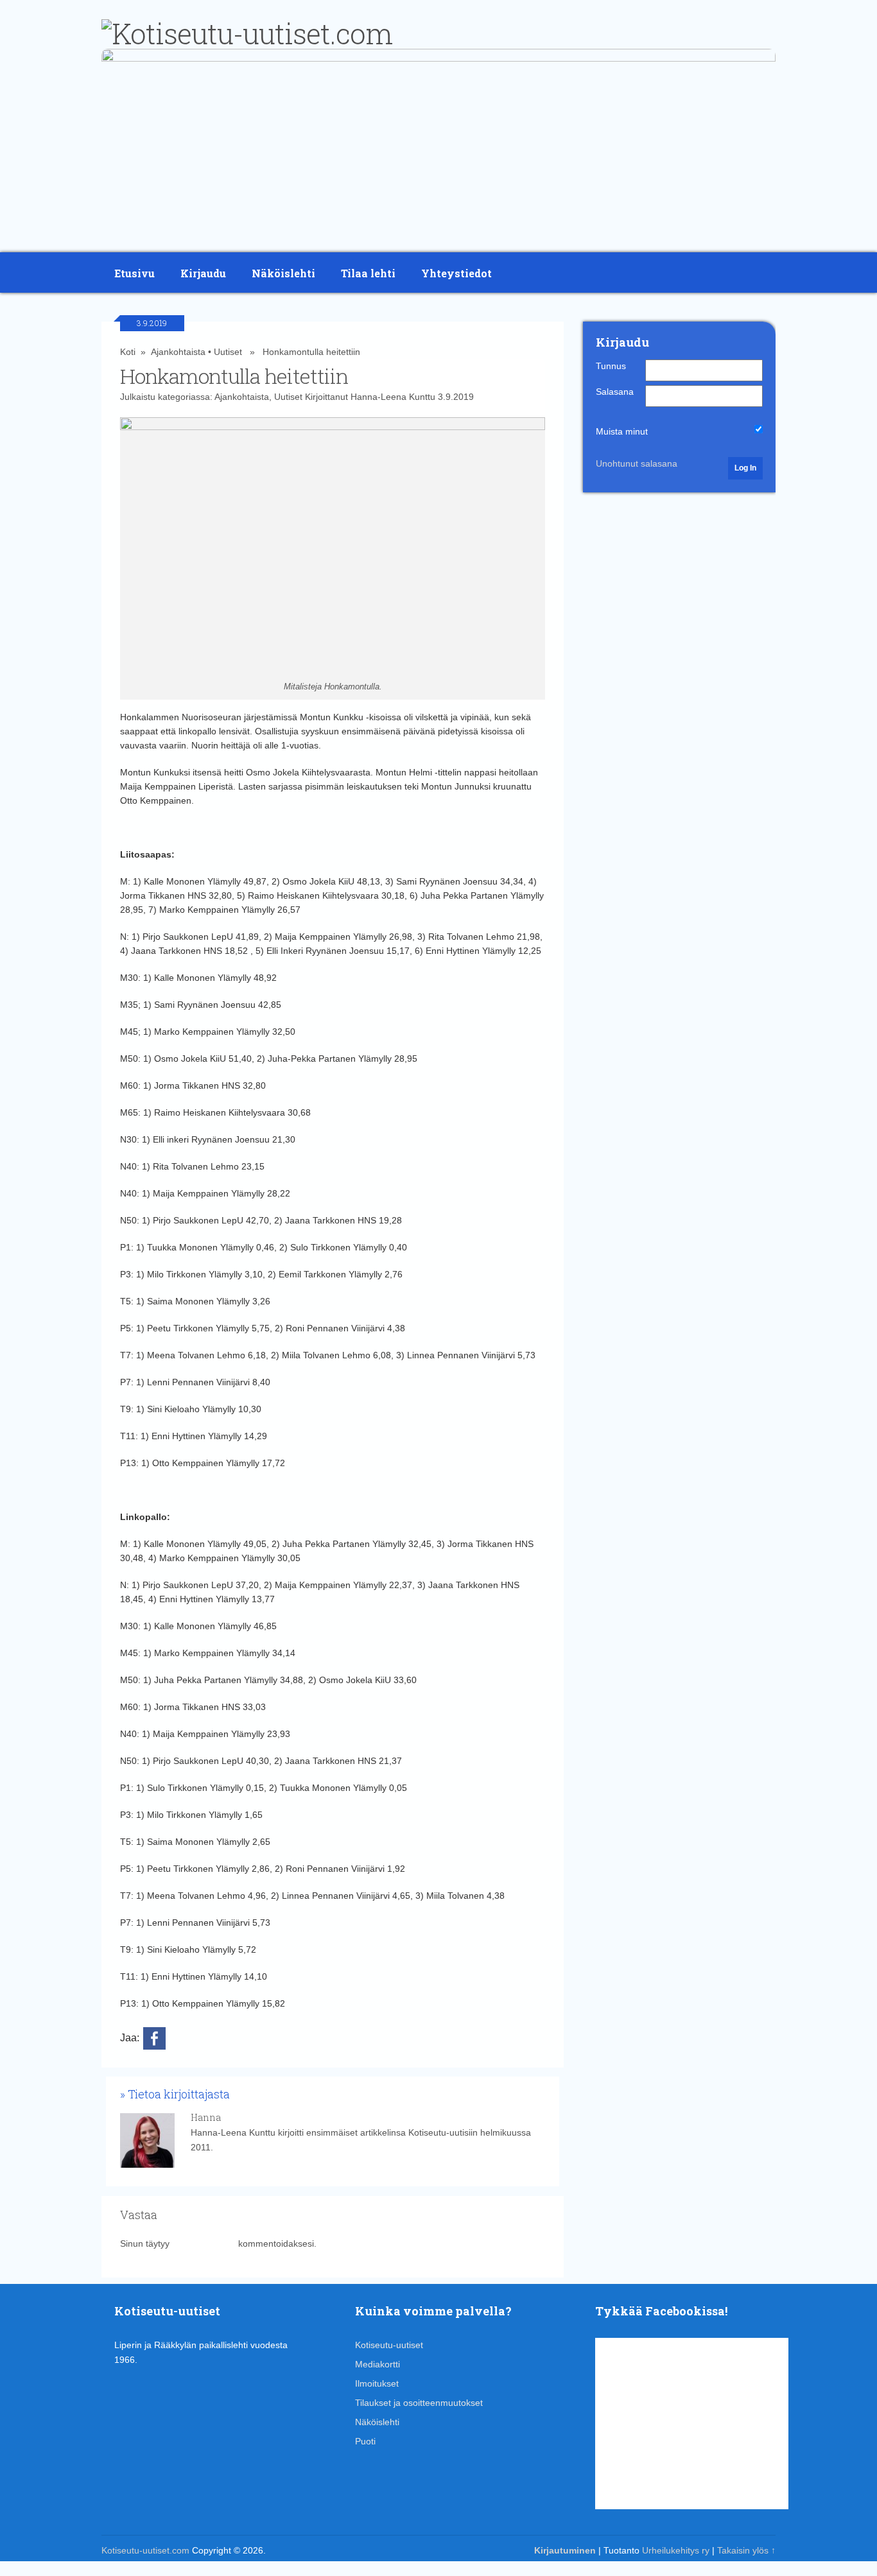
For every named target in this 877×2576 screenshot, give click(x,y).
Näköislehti (283, 273)
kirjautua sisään (204, 2243)
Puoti (365, 2441)
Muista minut (622, 431)
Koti (128, 352)
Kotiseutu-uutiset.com (145, 2550)
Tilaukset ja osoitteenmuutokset (419, 2403)
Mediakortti (378, 2364)
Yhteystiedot (456, 273)
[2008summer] (438, 58)
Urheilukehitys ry (676, 2550)
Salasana (615, 392)
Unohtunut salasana (637, 463)
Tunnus (611, 366)
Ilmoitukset (377, 2383)
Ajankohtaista (178, 352)
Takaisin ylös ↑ (746, 2550)
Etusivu (135, 273)
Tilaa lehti (368, 273)
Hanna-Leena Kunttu (393, 397)
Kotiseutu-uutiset (389, 2345)
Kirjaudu (203, 273)
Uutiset (228, 352)
